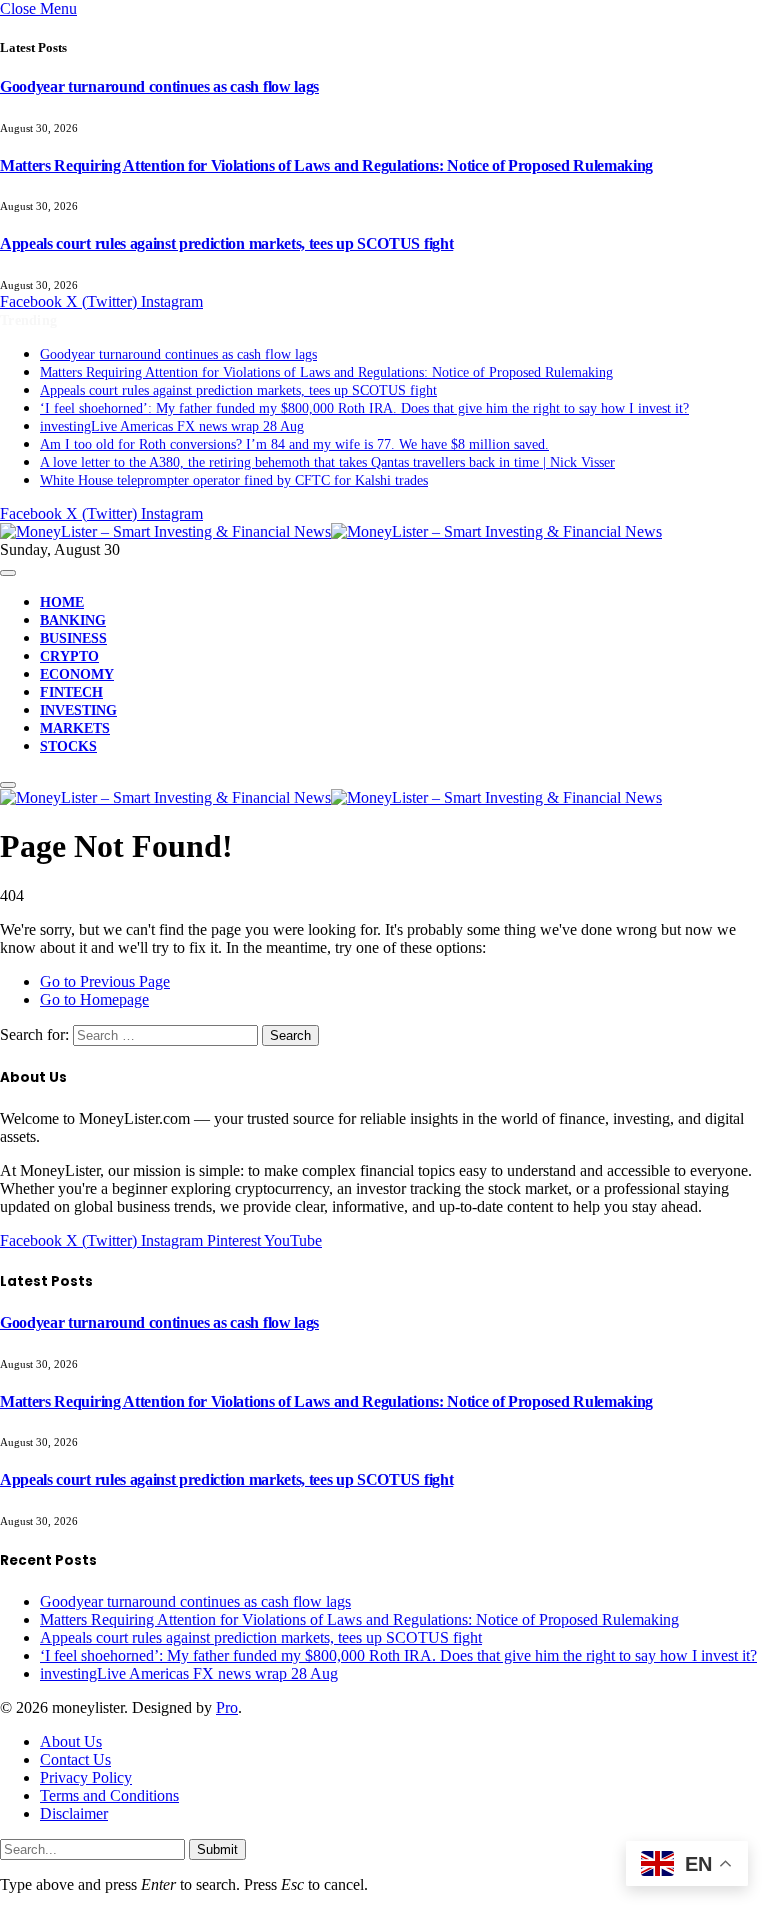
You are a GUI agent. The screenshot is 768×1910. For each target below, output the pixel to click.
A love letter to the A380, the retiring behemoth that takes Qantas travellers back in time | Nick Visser (327, 462)
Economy (77, 674)
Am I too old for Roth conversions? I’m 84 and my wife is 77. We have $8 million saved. (294, 444)
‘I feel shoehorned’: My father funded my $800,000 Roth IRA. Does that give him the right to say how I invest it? (364, 408)
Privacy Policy (86, 1777)
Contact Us (75, 1759)
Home (62, 602)
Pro (227, 1707)
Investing (78, 710)
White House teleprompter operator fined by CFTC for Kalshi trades (234, 480)
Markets (75, 728)
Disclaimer (74, 1813)
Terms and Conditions (109, 1795)
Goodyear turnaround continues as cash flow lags (159, 86)
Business (73, 638)
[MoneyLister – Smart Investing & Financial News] (331, 531)
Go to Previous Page (105, 981)
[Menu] (8, 573)
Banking (73, 620)
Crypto (69, 656)
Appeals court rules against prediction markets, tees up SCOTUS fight (226, 243)
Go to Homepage (94, 999)
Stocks (68, 746)
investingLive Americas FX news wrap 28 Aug (172, 426)
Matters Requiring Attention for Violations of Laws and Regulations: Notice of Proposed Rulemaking (326, 165)
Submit (217, 1849)
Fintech (71, 692)
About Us (71, 1741)
